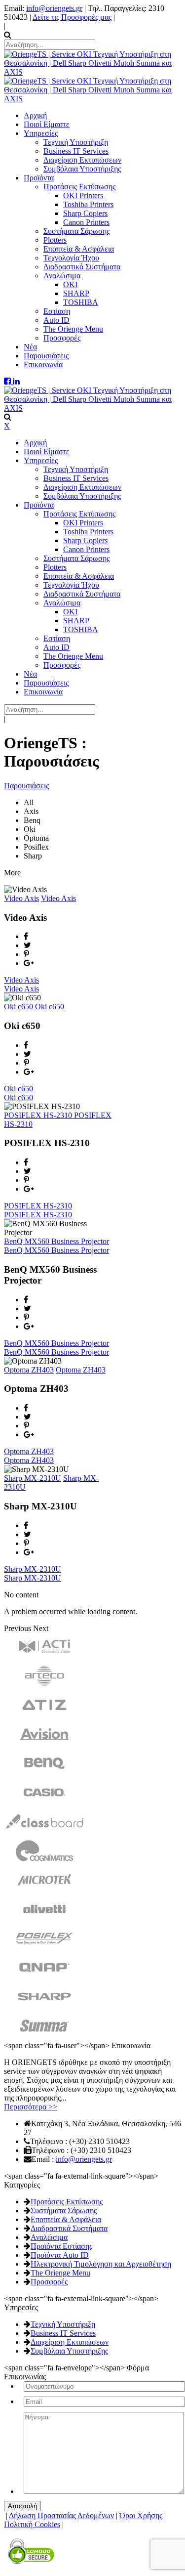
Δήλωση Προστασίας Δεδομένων (61, 2515)
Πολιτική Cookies (32, 2524)
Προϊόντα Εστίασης (61, 2246)
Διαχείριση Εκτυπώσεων (70, 2342)
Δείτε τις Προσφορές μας (72, 17)
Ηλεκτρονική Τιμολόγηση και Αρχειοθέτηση (101, 2264)
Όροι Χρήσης (141, 2515)
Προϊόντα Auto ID (60, 2255)
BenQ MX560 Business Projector (56, 1241)
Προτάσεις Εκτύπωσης (67, 2202)
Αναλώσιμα (49, 2237)
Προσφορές (49, 2282)
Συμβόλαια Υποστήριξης (69, 2351)
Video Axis (21, 898)
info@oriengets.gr (54, 8)
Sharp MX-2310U (33, 1478)
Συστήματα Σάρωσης (64, 2211)
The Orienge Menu (60, 2273)
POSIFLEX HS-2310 (39, 1115)
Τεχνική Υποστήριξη (63, 2324)
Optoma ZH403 (29, 1370)
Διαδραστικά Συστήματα (69, 2228)
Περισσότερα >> (31, 2107)
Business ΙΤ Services (63, 2333)
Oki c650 (18, 1007)
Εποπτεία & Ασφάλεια (66, 2219)
